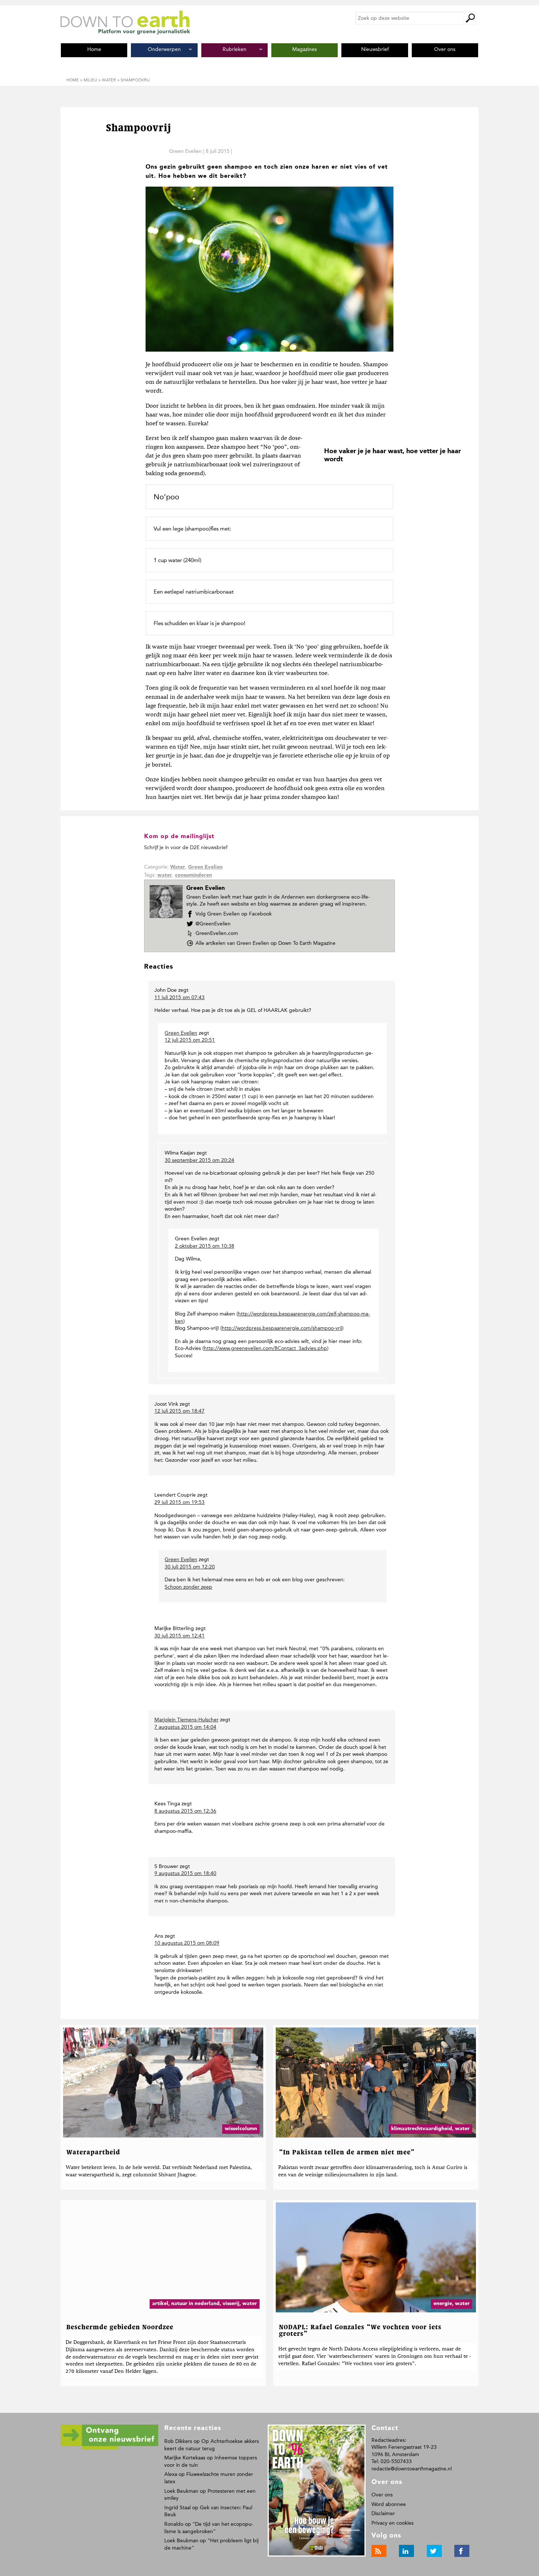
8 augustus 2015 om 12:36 (185, 1811)
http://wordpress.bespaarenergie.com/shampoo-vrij (282, 1328)
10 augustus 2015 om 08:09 (187, 1943)
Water (178, 867)
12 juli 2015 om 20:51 (190, 1040)
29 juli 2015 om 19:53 (179, 1502)
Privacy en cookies (393, 2523)
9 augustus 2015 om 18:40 (185, 1873)
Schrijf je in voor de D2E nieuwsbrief (186, 847)
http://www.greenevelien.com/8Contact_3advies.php (265, 1348)
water (165, 875)
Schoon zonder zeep (188, 1587)
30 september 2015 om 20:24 (199, 1160)
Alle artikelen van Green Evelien (265, 943)
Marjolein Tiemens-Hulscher (186, 1720)
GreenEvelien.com (217, 933)
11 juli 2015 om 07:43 (179, 997)
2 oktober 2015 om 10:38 (205, 1246)
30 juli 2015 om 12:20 (190, 1567)
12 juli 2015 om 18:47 (179, 1411)
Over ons (382, 2495)
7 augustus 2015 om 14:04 (185, 1727)
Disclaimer (383, 2513)
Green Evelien (185, 151)
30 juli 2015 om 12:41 (179, 1636)
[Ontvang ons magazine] (109, 2448)
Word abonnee (389, 2504)
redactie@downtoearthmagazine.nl (412, 2469)
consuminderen (193, 875)
